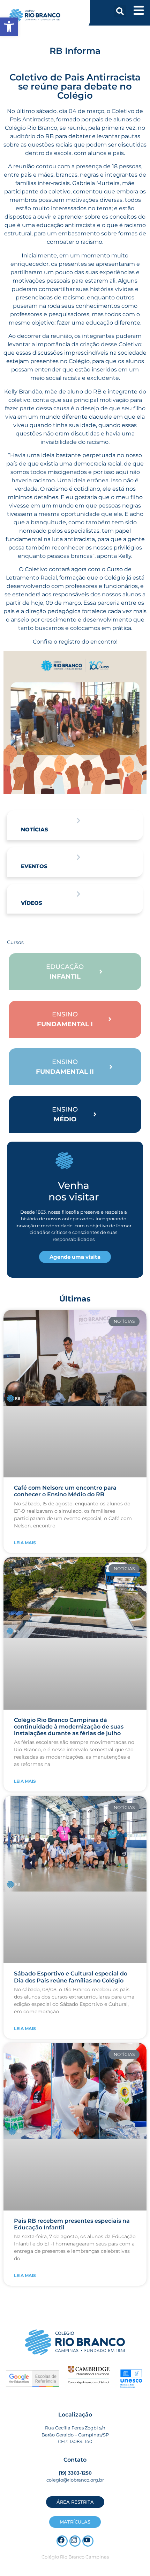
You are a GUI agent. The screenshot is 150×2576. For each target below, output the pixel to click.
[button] (120, 11)
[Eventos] (78, 857)
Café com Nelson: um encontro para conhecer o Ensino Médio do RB (65, 1491)
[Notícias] (78, 821)
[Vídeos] (78, 894)
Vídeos (32, 903)
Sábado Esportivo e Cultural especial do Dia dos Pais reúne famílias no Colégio (71, 1977)
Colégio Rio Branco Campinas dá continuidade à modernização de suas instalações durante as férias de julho (69, 1727)
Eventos (34, 866)
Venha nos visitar (74, 1191)
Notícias (35, 829)
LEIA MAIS (25, 1543)
